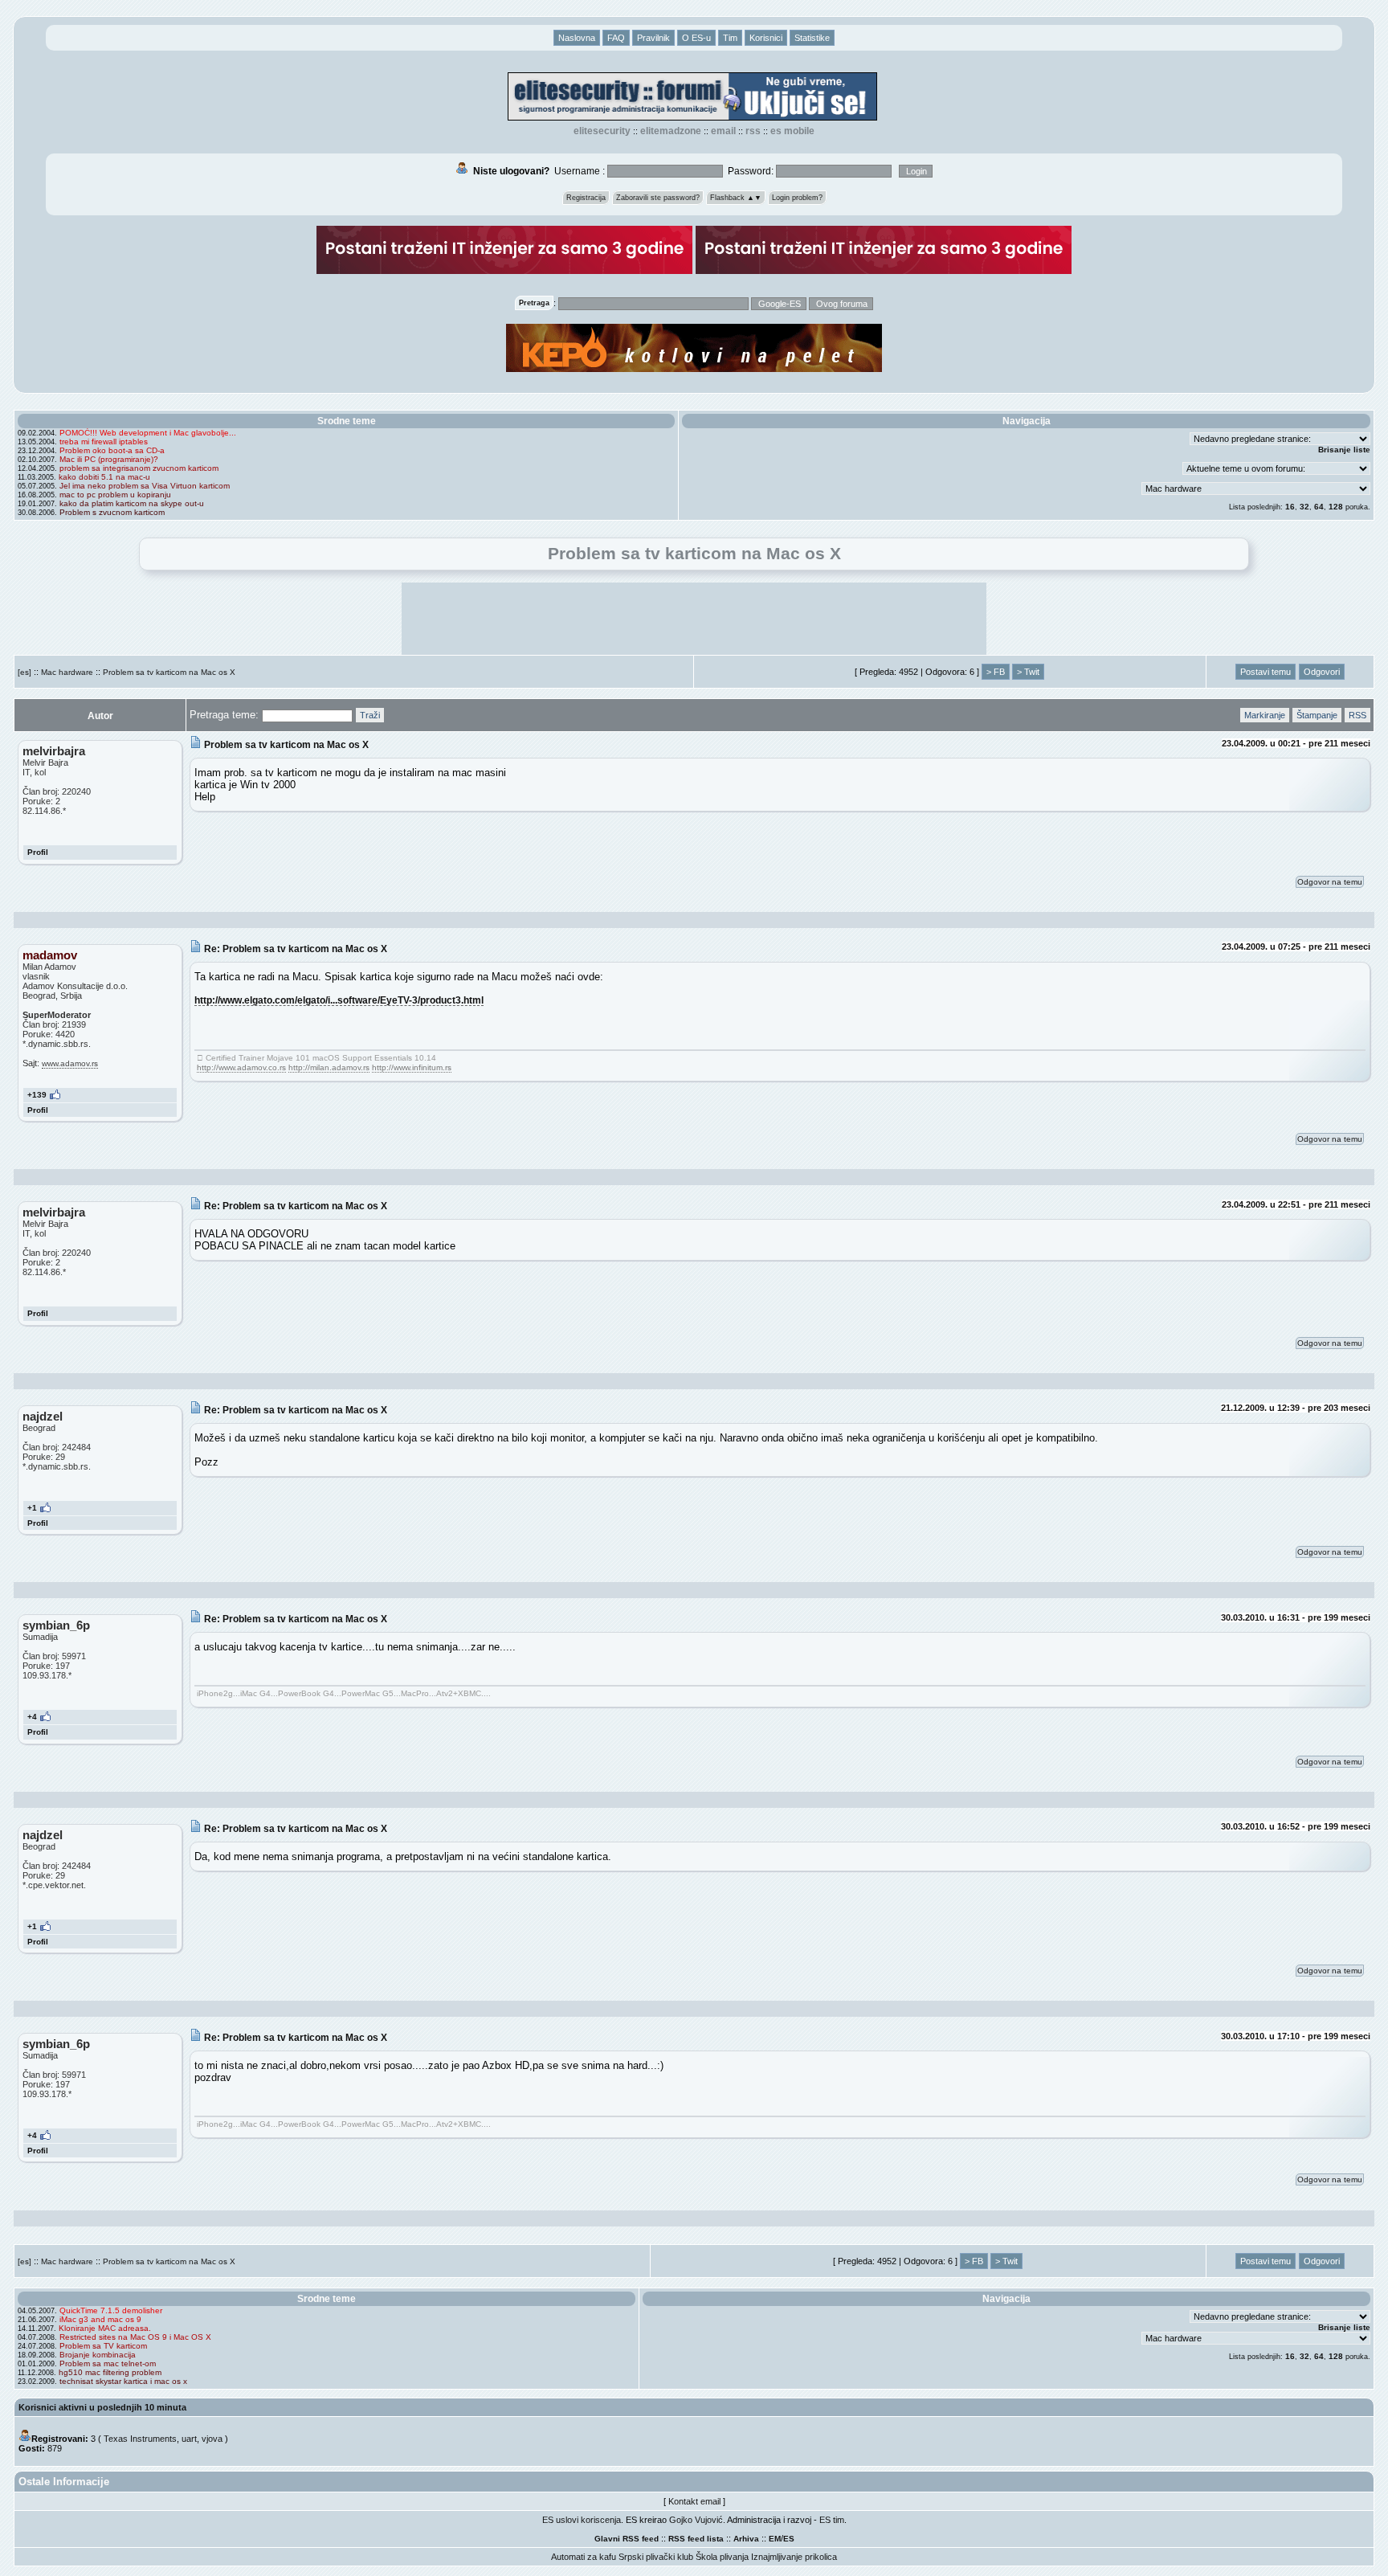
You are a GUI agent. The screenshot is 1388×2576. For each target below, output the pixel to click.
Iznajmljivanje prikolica (794, 2557)
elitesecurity (602, 131)
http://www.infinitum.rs (412, 1067)
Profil (38, 852)
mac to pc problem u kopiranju (115, 495)
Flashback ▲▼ (736, 198)
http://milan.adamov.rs (329, 1067)
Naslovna (577, 38)
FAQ (616, 38)
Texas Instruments (140, 2439)
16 (1290, 507)
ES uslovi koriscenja (582, 2520)
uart (189, 2439)
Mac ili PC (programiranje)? (109, 459)
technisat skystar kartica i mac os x (123, 2381)
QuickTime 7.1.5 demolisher (111, 2310)
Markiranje (1265, 715)
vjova (212, 2439)
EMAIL (723, 131)
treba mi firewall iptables (104, 442)
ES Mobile (792, 131)
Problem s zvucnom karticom (112, 512)
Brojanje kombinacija (98, 2355)
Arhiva (746, 2539)
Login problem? (797, 198)
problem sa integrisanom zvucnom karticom (139, 468)
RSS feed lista (696, 2539)
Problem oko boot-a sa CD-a (112, 450)
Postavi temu (1266, 672)
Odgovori (1322, 672)
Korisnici (766, 38)
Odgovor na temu (1330, 882)
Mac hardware (67, 672)
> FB (996, 672)
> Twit (1028, 672)
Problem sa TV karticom (103, 2346)
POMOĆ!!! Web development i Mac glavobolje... (148, 433)
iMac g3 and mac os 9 (100, 2319)
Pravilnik (653, 38)
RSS (753, 131)
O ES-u (696, 38)
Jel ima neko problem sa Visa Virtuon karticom (145, 486)
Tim (730, 38)
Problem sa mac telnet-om (108, 2363)
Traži (370, 715)
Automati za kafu (584, 2557)
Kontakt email (694, 2501)
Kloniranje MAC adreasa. (105, 2328)
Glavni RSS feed (627, 2539)
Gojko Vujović (696, 2520)
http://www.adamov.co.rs (241, 1067)
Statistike (812, 38)
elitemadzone (671, 131)
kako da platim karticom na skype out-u (132, 503)
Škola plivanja (722, 2557)
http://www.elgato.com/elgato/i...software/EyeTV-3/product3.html (339, 1000)
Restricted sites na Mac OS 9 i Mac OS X (135, 2337)
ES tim (832, 2520)
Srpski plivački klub (656, 2557)
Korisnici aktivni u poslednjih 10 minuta (102, 2407)
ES (789, 2539)
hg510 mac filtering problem (110, 2372)
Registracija (586, 198)
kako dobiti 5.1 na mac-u (104, 477)
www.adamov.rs (70, 1063)
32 (1304, 507)
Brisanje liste (1344, 450)
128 (1336, 507)
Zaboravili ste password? (658, 198)
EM (775, 2539)
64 (1319, 507)
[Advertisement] (694, 619)
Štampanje (1317, 715)
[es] (24, 672)
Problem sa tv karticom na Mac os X (169, 672)
